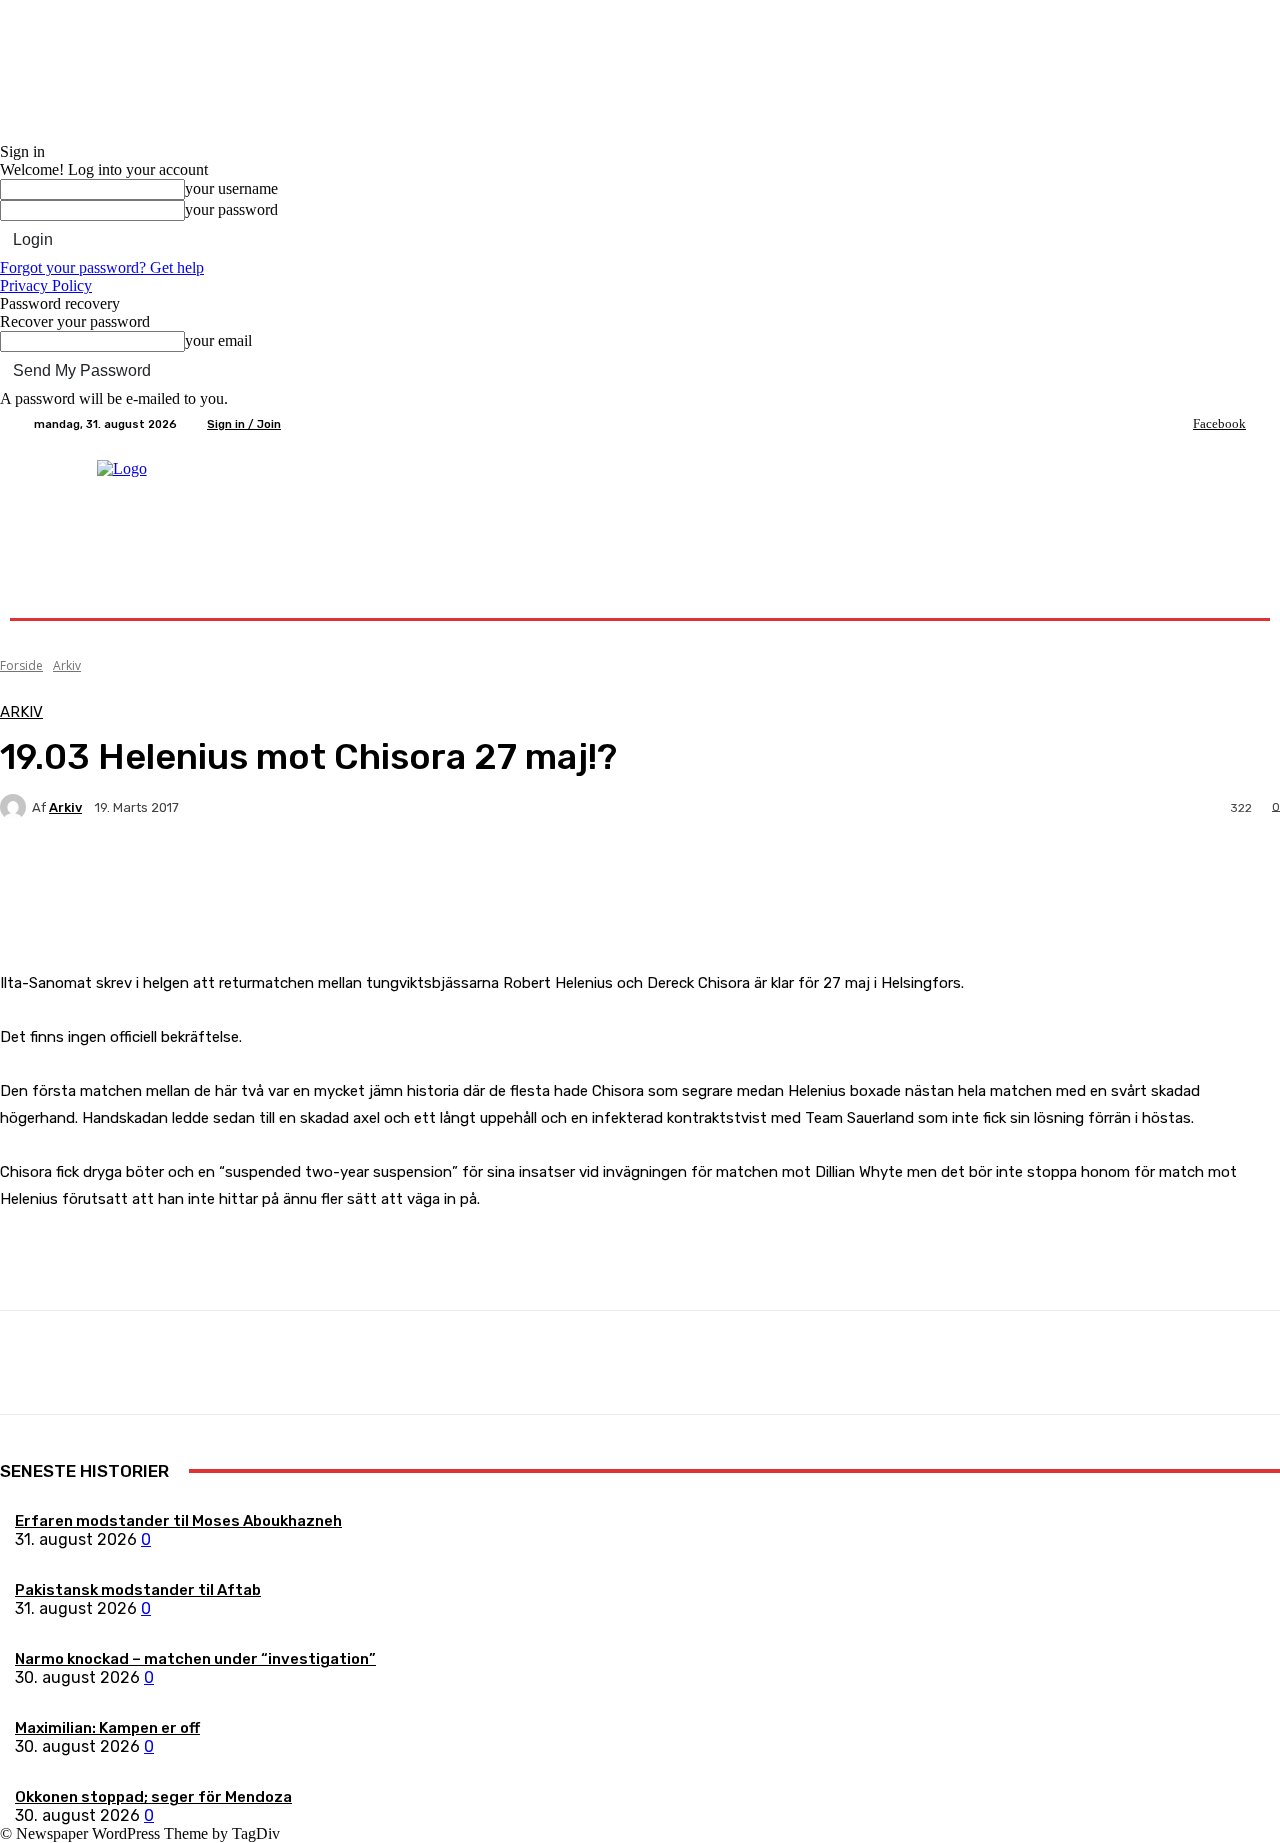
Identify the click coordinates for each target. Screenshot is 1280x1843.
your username (231, 188)
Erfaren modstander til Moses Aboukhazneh (178, 1521)
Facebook (1219, 423)
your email (218, 340)
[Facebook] (1179, 424)
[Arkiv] (16, 807)
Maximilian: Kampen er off (107, 1728)
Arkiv (67, 665)
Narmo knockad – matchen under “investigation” (195, 1659)
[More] (470, 877)
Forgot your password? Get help (102, 267)
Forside (21, 665)
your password (231, 209)
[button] (1222, 594)
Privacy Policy (46, 285)
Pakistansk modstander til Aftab (138, 1590)
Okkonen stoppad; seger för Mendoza (153, 1797)
